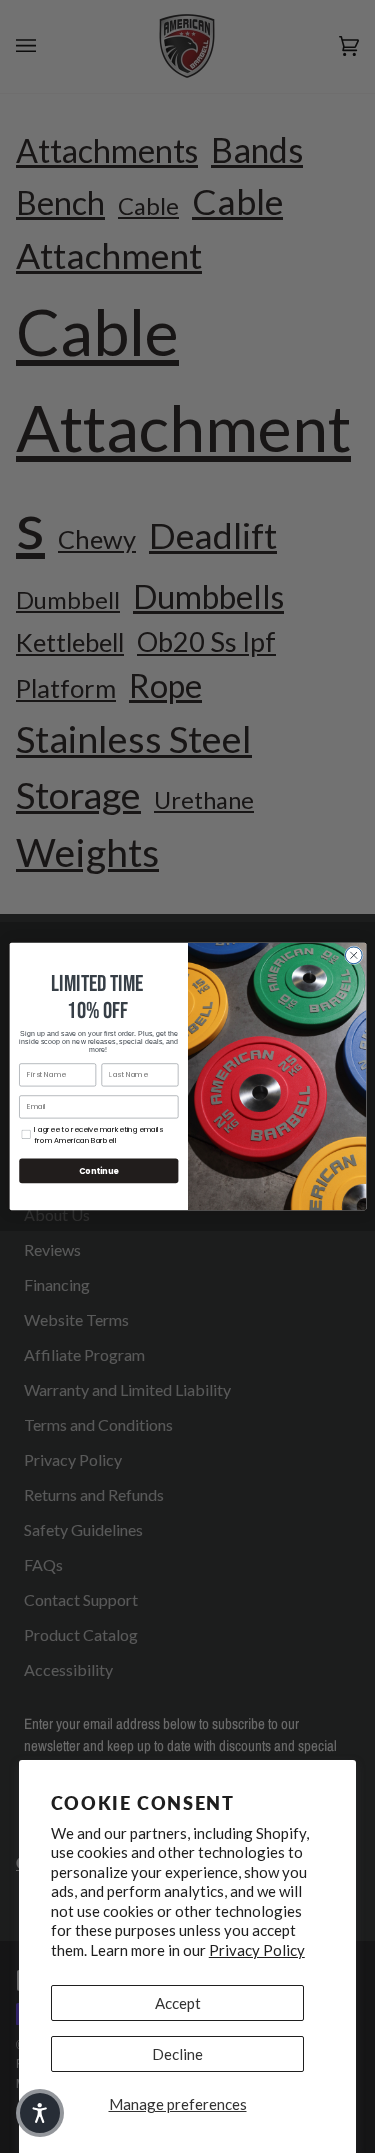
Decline (177, 2054)
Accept (178, 2003)
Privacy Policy (257, 1950)
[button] (40, 2113)
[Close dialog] (353, 955)
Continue (98, 1170)
